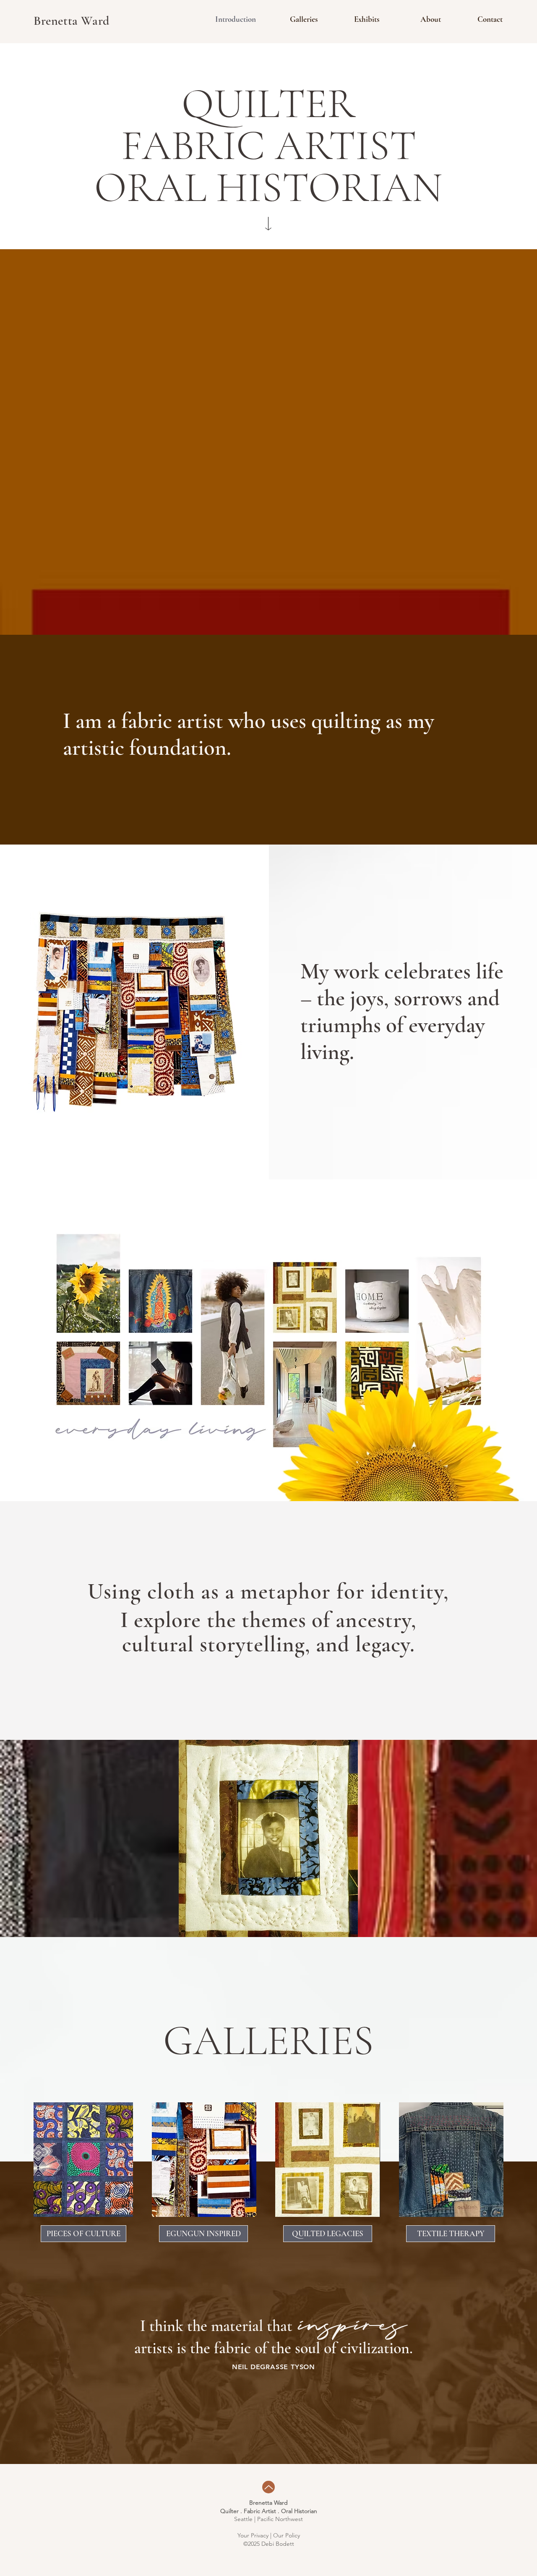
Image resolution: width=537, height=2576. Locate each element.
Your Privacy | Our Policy (269, 2535)
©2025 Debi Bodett (269, 2544)
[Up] (268, 2487)
